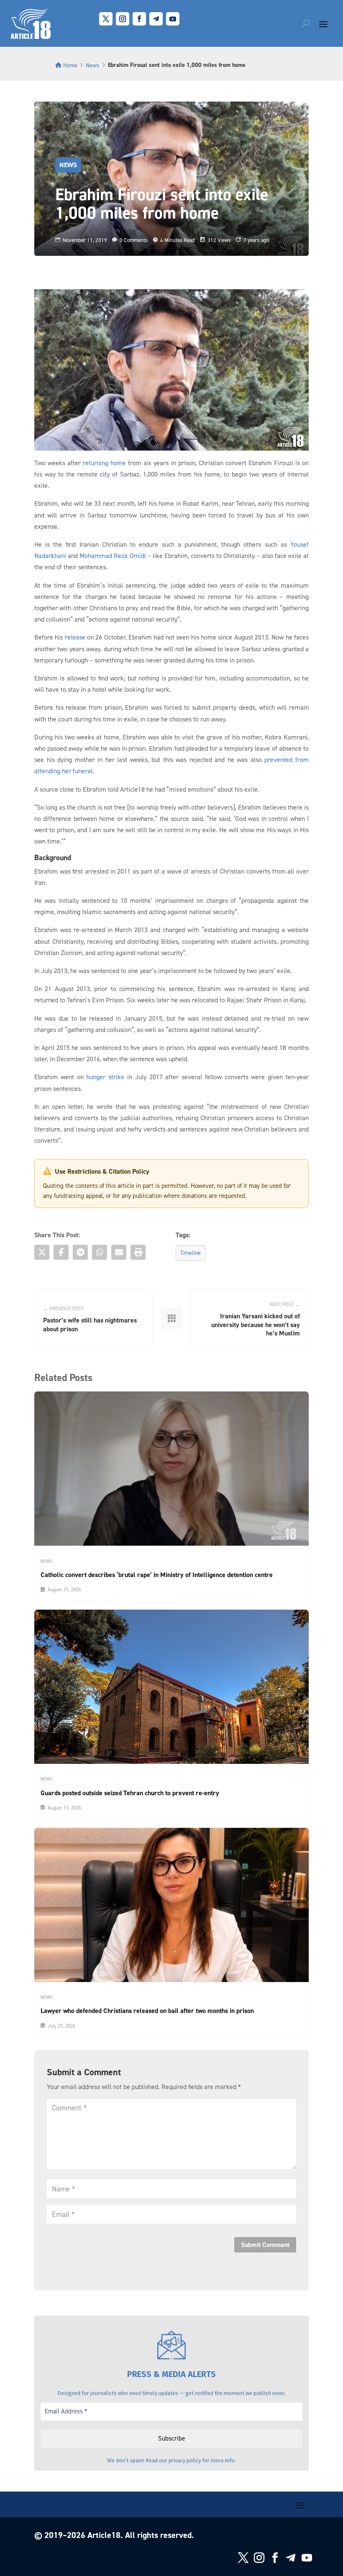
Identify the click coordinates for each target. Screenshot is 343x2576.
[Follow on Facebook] (139, 19)
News (93, 65)
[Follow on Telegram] (156, 19)
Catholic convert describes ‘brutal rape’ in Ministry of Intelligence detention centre (157, 1575)
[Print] (138, 1252)
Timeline (191, 1252)
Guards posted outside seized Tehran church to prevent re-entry (130, 1793)
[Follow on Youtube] (173, 19)
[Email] (119, 1252)
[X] (42, 1252)
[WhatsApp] (100, 1252)
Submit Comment (265, 2245)
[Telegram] (80, 1252)
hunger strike (105, 1077)
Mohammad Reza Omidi (113, 555)
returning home (104, 463)
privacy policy (185, 2460)
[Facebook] (61, 1252)
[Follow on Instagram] (123, 19)
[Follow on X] (106, 19)
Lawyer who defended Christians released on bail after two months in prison (147, 2011)
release (75, 637)
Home (70, 65)
